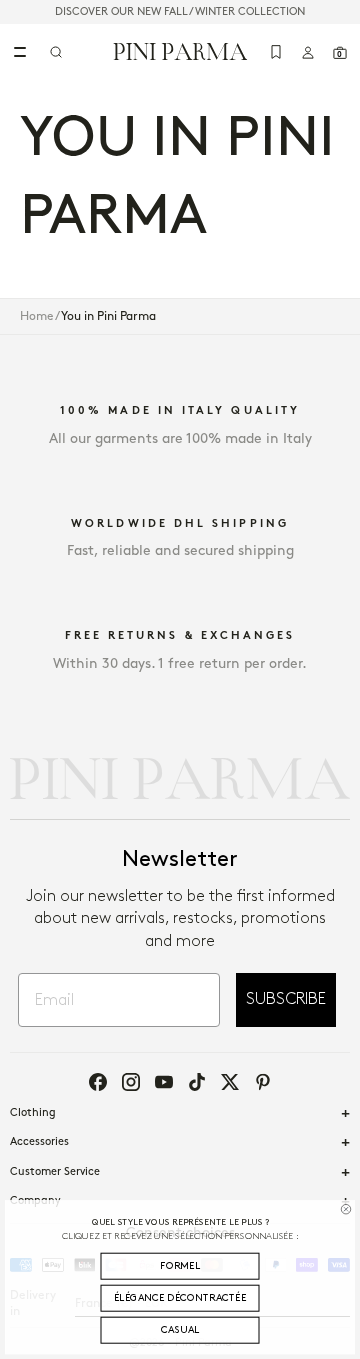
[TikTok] (197, 1082)
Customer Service (55, 1172)
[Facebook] (98, 1082)
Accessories (39, 1142)
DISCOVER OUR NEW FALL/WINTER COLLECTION (180, 12)
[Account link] (308, 52)
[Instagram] (131, 1082)
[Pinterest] (263, 1082)
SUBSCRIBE (286, 999)
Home (37, 316)
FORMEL (180, 1266)
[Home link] (180, 51)
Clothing (33, 1113)
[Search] (56, 52)
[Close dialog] (346, 1209)
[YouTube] (164, 1082)
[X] (230, 1082)
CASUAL (180, 1330)
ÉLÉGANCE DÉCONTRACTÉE (180, 1298)
